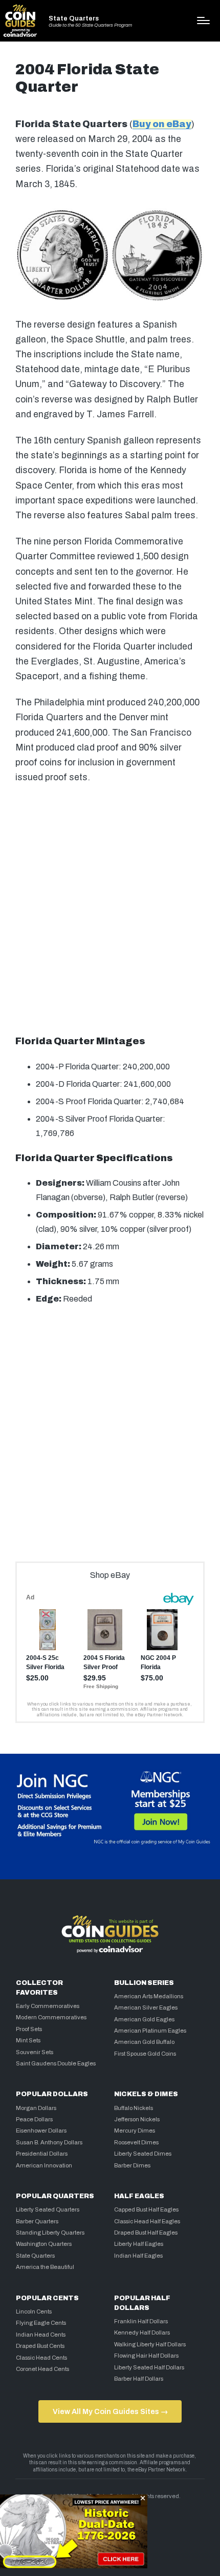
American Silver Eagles (146, 2007)
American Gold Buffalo (144, 2042)
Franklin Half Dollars (141, 2321)
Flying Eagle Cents (41, 2323)
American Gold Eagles (144, 2019)
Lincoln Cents (34, 2311)
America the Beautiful (45, 2267)
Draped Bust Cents (40, 2346)
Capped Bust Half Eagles (146, 2209)
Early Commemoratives (48, 2006)
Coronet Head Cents (42, 2369)
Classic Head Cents (41, 2358)
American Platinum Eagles (150, 2031)
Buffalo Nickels (134, 2108)
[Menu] (203, 21)
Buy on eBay (162, 124)
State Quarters (74, 19)
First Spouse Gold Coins (145, 2054)
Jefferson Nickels (137, 2119)
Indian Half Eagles (138, 2256)
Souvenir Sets (35, 2052)
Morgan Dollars (36, 2108)
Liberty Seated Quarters (48, 2209)
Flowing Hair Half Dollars (146, 2356)
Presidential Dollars (42, 2154)
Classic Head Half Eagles (147, 2221)
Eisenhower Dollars (41, 2131)
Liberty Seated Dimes (143, 2154)
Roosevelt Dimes (136, 2142)
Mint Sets (28, 2040)
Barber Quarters (37, 2221)
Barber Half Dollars (139, 2379)
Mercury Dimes (135, 2131)
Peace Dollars (34, 2119)
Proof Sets (29, 2029)
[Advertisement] (110, 910)
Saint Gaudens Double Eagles (56, 2063)
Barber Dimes (132, 2165)
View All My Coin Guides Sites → (110, 2411)
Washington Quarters (44, 2244)
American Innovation (44, 2165)
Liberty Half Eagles (139, 2244)
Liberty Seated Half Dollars (149, 2367)
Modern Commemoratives (51, 2017)
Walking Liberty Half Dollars (150, 2344)
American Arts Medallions (149, 1996)
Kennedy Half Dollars (142, 2332)
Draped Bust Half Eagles (146, 2233)
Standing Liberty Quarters (50, 2233)
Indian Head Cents (41, 2335)
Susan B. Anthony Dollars (49, 2142)
